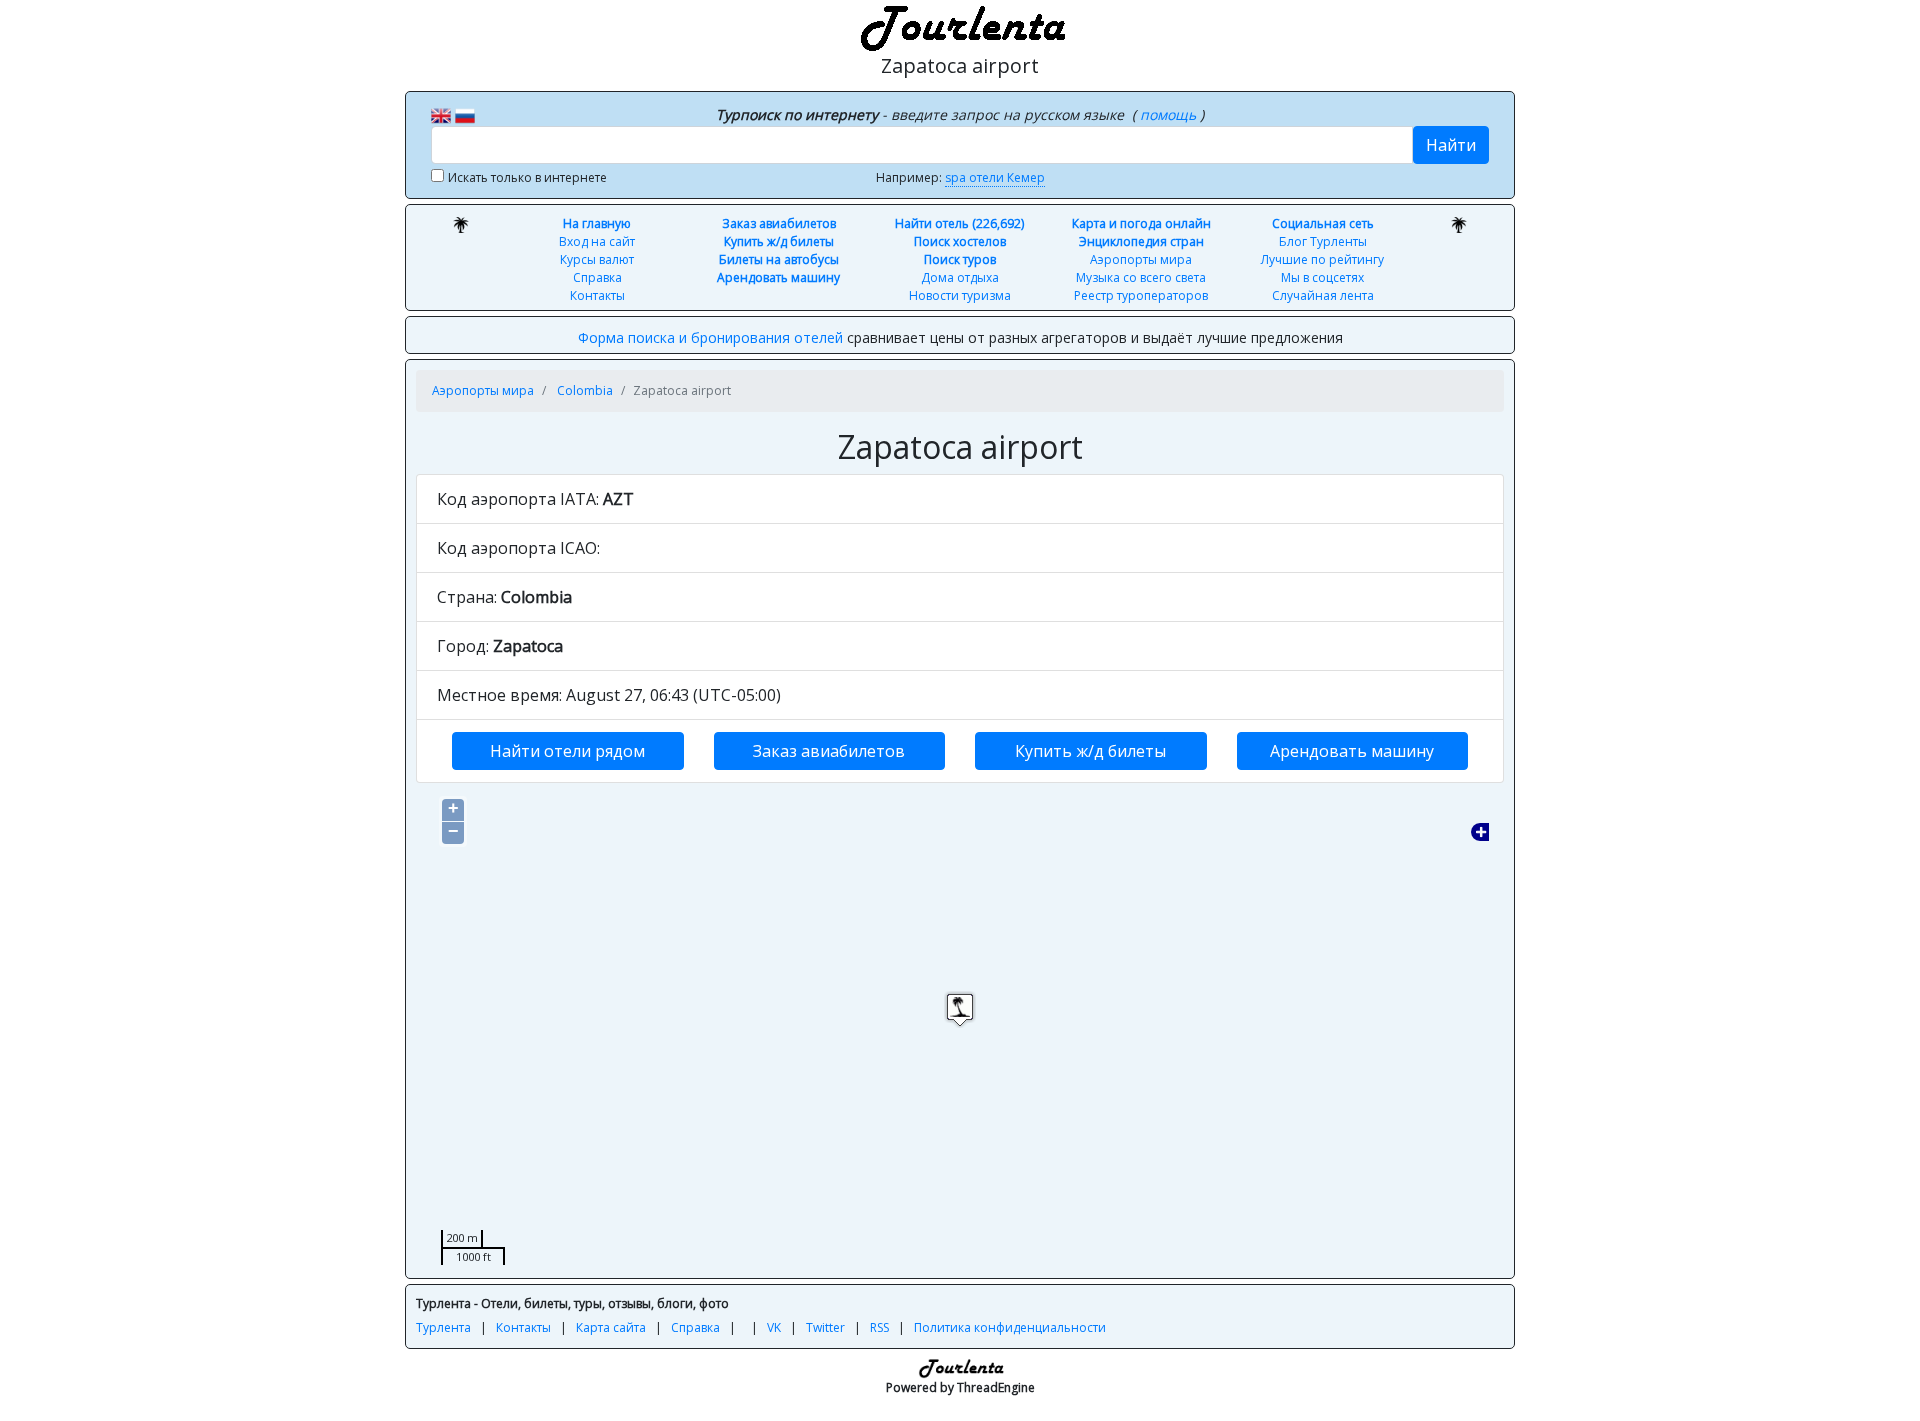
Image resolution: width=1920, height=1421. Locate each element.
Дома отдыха (960, 277)
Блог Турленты (1323, 241)
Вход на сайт (597, 241)
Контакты (597, 295)
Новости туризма (960, 295)
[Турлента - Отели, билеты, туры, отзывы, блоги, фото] (960, 25)
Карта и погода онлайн (1141, 223)
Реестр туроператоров (1141, 295)
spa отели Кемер (995, 177)
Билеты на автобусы (779, 259)
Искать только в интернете (527, 177)
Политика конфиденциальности (1010, 1327)
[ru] (465, 114)
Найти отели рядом (567, 751)
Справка (597, 277)
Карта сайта (611, 1327)
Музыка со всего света (1141, 277)
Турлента (443, 1327)
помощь (1170, 114)
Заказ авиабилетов (779, 223)
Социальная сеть (1323, 223)
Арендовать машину (778, 277)
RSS (879, 1327)
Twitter (825, 1327)
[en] (441, 114)
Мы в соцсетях (1322, 277)
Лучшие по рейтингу (1322, 259)
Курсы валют (597, 259)
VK (774, 1327)
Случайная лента (1323, 295)
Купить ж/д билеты (779, 241)
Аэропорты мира (1141, 259)
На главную (597, 223)
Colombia (585, 390)
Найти (1451, 145)
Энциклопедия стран (1141, 241)
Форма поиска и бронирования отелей (710, 337)
